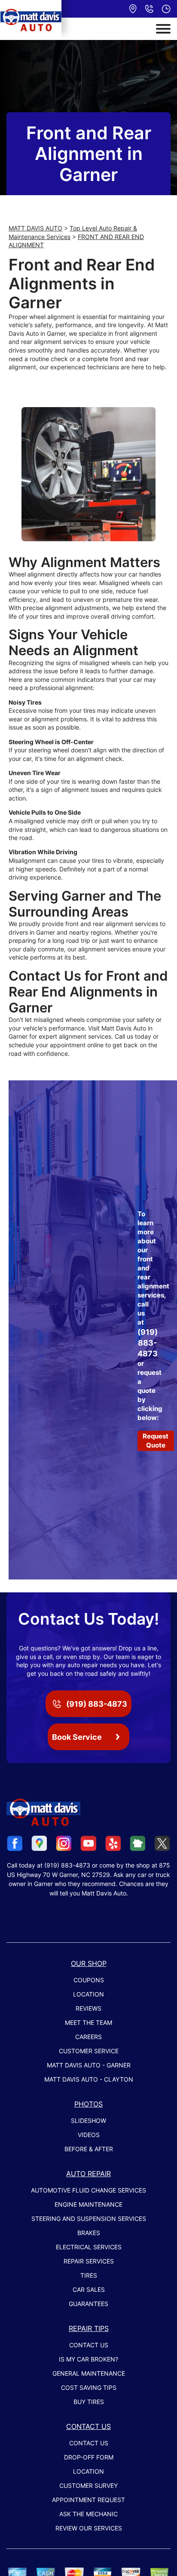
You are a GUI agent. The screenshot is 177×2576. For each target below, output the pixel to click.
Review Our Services (89, 2528)
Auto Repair (88, 2174)
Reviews (88, 2008)
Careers (88, 2037)
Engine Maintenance (88, 2204)
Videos (89, 2135)
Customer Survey (88, 2486)
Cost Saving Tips (89, 2387)
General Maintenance (89, 2373)
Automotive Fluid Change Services (88, 2190)
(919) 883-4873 (148, 1343)
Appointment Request (88, 2500)
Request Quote (156, 1441)
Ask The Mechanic (88, 2514)
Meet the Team (88, 2022)
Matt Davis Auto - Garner (89, 2065)
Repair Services (89, 2261)
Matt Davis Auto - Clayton (89, 2079)
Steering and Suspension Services (89, 2219)
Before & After (89, 2149)
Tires (89, 2275)
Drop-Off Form (89, 2457)
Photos (88, 2104)
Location (88, 1994)
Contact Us (89, 2345)
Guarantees (88, 2304)
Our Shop (89, 1963)
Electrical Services (89, 2247)
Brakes (89, 2233)
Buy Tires (89, 2402)
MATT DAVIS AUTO (35, 228)
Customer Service (89, 2051)
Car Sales (89, 2289)
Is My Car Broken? (88, 2359)
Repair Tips (89, 2328)
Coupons (89, 1980)
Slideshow (88, 2121)
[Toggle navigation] (163, 29)
